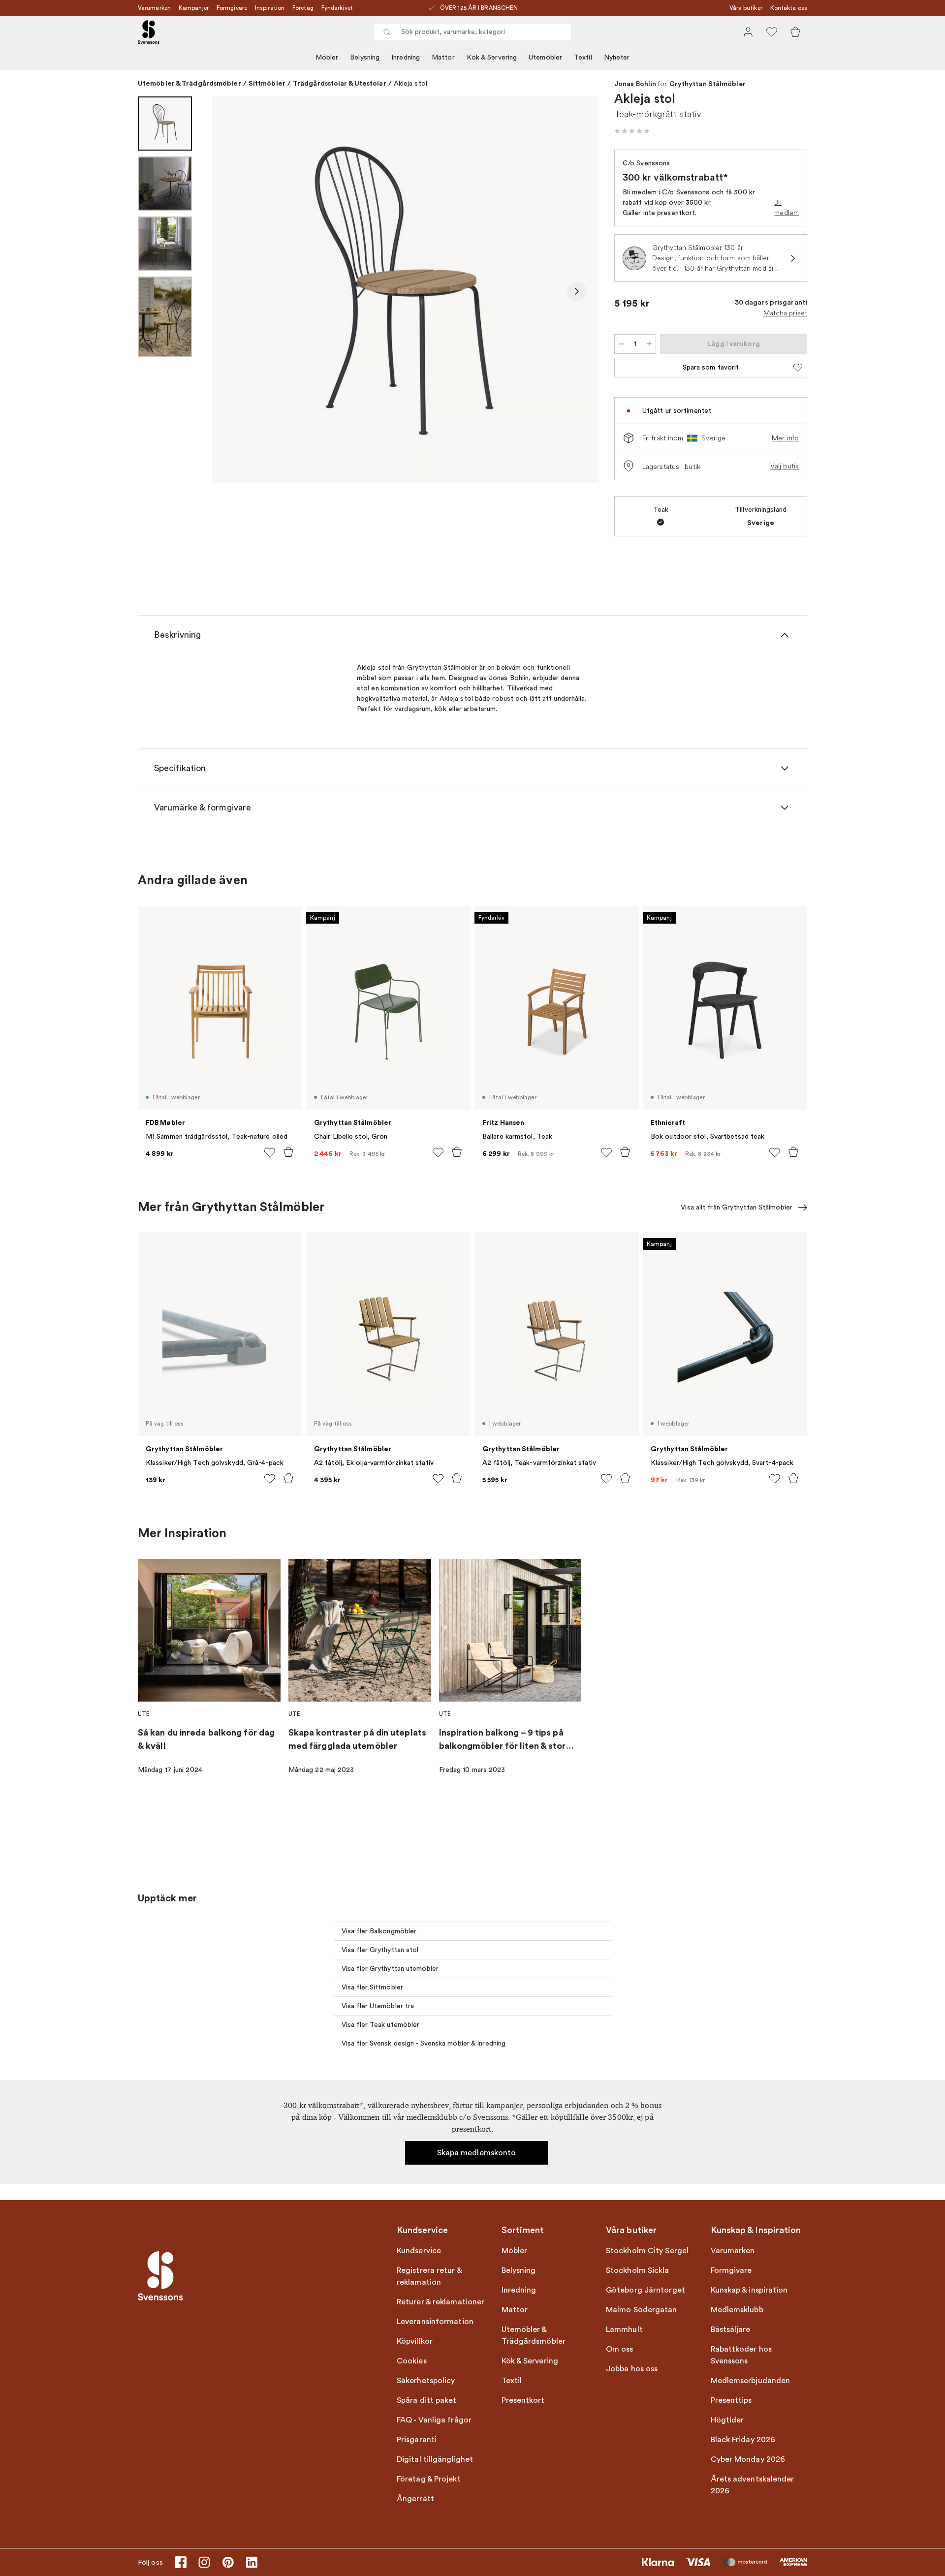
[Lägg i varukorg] (288, 1152)
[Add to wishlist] (270, 1152)
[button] (632, 131)
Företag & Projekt (429, 2479)
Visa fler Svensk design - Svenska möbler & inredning (424, 2043)
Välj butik (785, 466)
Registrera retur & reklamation (429, 2276)
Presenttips (731, 2400)
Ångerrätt (415, 2499)
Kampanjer (194, 8)
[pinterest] (228, 2562)
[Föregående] (233, 291)
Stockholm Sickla (638, 2270)
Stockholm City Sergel (647, 2251)
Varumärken (154, 8)
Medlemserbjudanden (751, 2381)
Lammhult (624, 2329)
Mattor (443, 57)
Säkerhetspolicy (426, 2381)
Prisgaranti (417, 2440)
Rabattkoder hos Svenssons (741, 2355)
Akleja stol (410, 83)
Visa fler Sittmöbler (372, 1987)
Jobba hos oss (632, 2369)
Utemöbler (545, 57)
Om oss (620, 2349)
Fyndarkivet (337, 8)
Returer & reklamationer (441, 2302)
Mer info (785, 438)
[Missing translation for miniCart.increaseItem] (649, 344)
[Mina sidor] (748, 32)
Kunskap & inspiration (749, 2290)
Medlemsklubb (737, 2310)
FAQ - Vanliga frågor (434, 2420)
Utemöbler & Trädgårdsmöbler (189, 83)
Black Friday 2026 (743, 2440)
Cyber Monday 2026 (748, 2459)
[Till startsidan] (149, 32)
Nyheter (617, 57)
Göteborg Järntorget (646, 2290)
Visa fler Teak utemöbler (380, 2025)
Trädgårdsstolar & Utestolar (340, 83)
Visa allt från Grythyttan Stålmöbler (737, 1207)
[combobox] (472, 32)
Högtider (727, 2420)
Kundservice (419, 2251)
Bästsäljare (731, 2329)
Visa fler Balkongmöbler (379, 1931)
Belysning (365, 57)
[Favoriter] (772, 32)
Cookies (412, 2361)
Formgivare (232, 8)
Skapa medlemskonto (477, 2153)
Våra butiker (746, 8)
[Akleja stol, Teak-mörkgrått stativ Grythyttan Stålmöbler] (405, 290)
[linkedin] (252, 2562)
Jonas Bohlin (635, 84)
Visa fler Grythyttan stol (380, 1950)
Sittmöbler (267, 83)
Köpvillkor (415, 2341)
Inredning (406, 57)
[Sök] (387, 32)
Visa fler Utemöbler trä (378, 2006)
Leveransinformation (435, 2322)
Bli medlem (787, 207)
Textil (583, 57)
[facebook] (181, 2562)
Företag (303, 8)
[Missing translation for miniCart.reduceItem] (621, 344)
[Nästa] (577, 291)
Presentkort (523, 2400)
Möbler (327, 57)
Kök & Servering (492, 57)
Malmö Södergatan (642, 2310)
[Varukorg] (795, 32)
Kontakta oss (789, 8)
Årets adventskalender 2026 (753, 2485)
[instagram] (204, 2562)
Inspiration (270, 8)
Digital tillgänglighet (435, 2459)
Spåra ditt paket (427, 2400)
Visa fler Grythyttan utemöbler (390, 1969)
